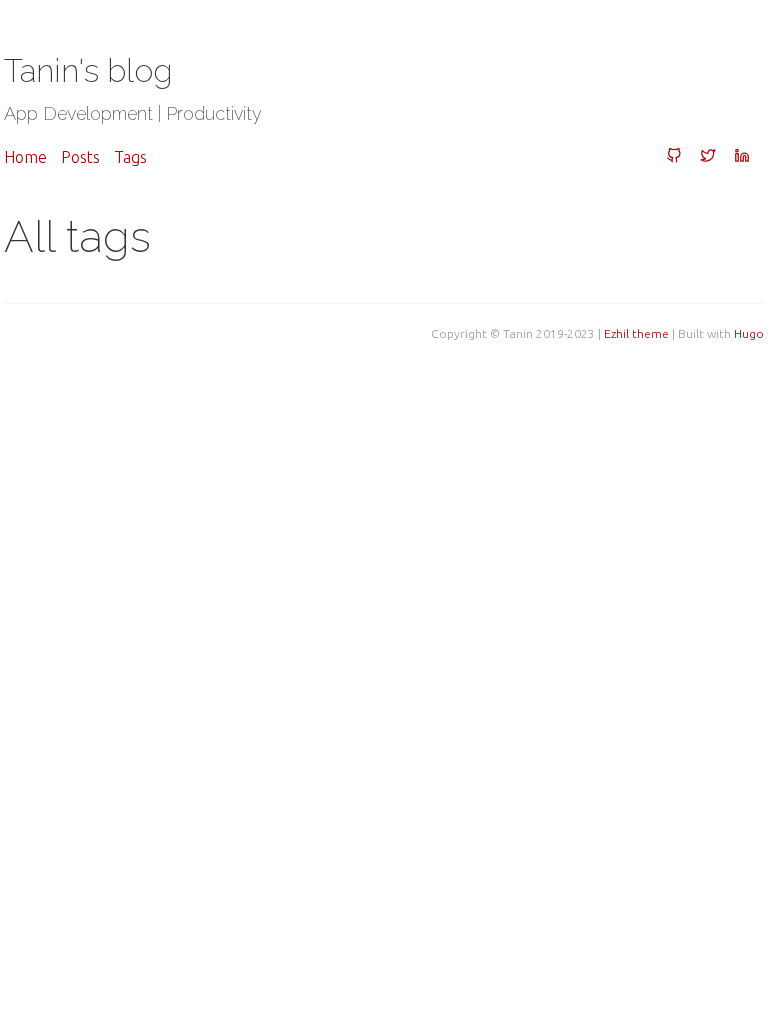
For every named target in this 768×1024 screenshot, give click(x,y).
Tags (130, 157)
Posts (80, 157)
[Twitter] (708, 157)
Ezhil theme (636, 333)
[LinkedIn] (742, 157)
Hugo (749, 333)
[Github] (674, 157)
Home (25, 157)
